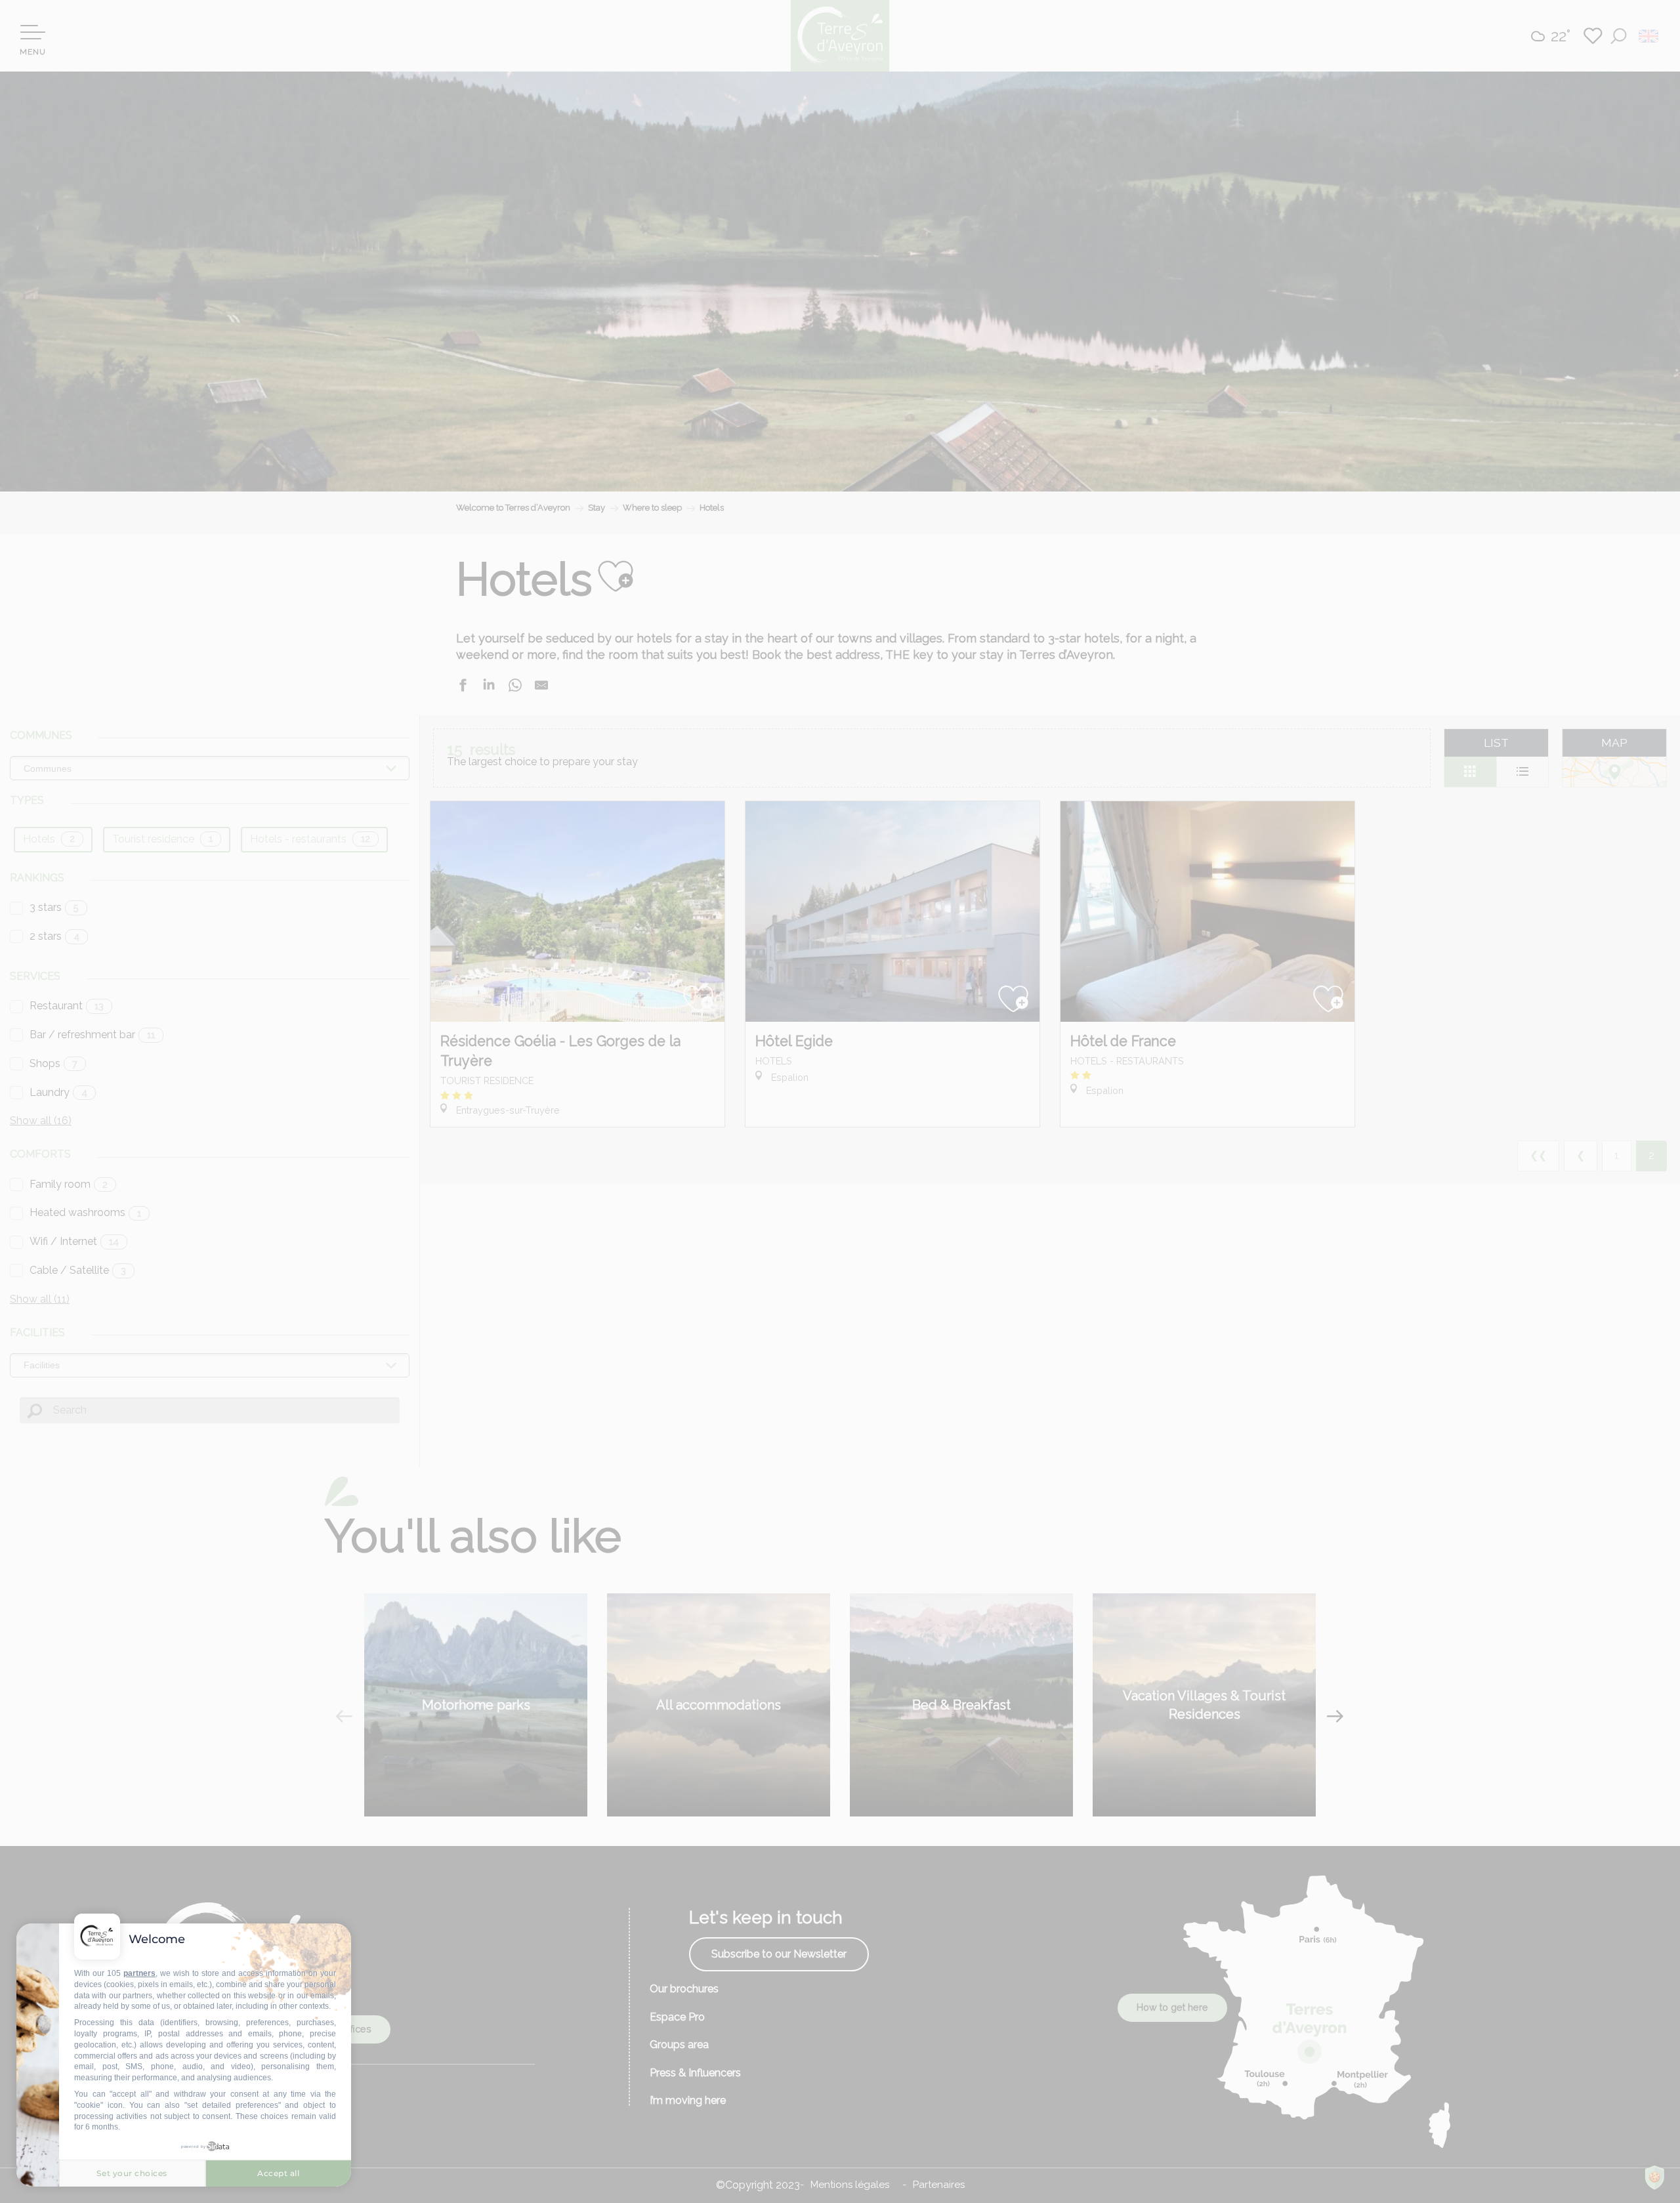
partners (139, 1973)
